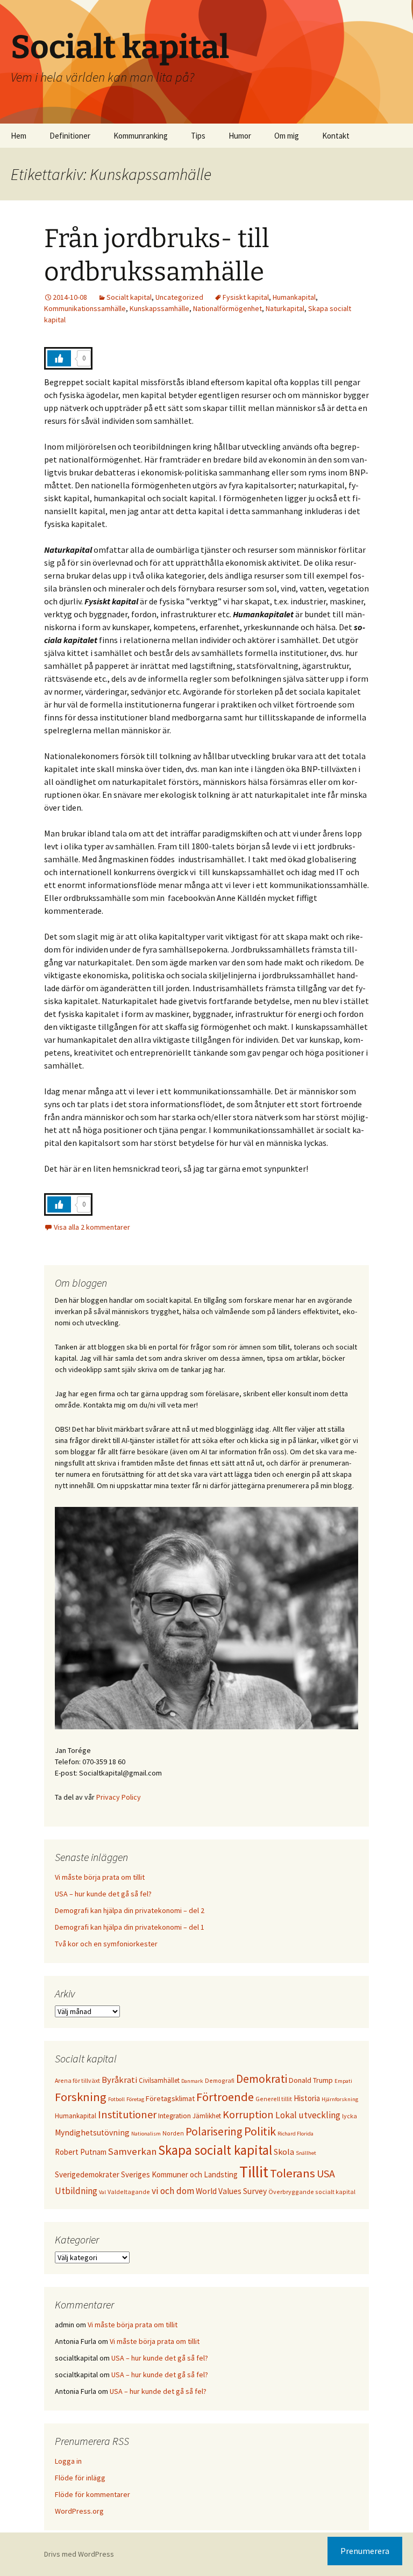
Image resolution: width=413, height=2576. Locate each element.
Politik (260, 2131)
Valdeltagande (129, 2192)
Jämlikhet (207, 2116)
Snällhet (306, 2153)
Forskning (81, 2097)
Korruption (248, 2114)
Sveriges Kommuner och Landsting (179, 2174)
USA (326, 2173)
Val (102, 2192)
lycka (350, 2116)
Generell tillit (274, 2099)
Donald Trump (311, 2080)
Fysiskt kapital (246, 297)
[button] (390, 15)
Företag (135, 2099)
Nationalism (146, 2134)
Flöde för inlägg (80, 2478)
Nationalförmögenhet (227, 308)
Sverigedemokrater (87, 2174)
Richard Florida (295, 2134)
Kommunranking (141, 136)
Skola (284, 2152)
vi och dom (173, 2191)
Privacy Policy (119, 1797)
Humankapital (294, 297)
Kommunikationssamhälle (85, 308)
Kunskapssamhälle (159, 308)
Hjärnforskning (340, 2099)
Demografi (220, 2080)
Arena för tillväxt (77, 2080)
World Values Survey (231, 2191)
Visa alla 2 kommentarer (92, 1227)
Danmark (192, 2081)
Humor (240, 136)
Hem (19, 136)
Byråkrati (119, 2080)
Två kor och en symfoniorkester (106, 1944)
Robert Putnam (81, 2152)
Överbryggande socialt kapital (312, 2192)
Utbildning (76, 2191)
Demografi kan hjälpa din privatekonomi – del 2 (130, 1910)
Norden (173, 2133)
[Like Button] (59, 358)
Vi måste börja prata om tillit (100, 1877)
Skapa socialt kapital (215, 2150)
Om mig (287, 136)
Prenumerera (365, 2551)
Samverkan (132, 2151)
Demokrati (262, 2079)
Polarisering (214, 2131)
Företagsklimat (170, 2098)
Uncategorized (179, 297)
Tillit (254, 2172)
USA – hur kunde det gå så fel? (103, 1894)
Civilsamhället (159, 2080)
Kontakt (336, 136)
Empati (343, 2081)
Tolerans (293, 2173)
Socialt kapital (129, 297)
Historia (307, 2098)
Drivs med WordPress (79, 2554)
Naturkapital (285, 308)
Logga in (68, 2461)
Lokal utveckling (308, 2115)
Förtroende (225, 2097)
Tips (198, 136)
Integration (175, 2116)
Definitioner (70, 136)
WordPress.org (79, 2511)
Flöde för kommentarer (92, 2494)
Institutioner (127, 2114)
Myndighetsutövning (92, 2133)
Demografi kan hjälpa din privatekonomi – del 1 (130, 1927)
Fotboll (116, 2099)
